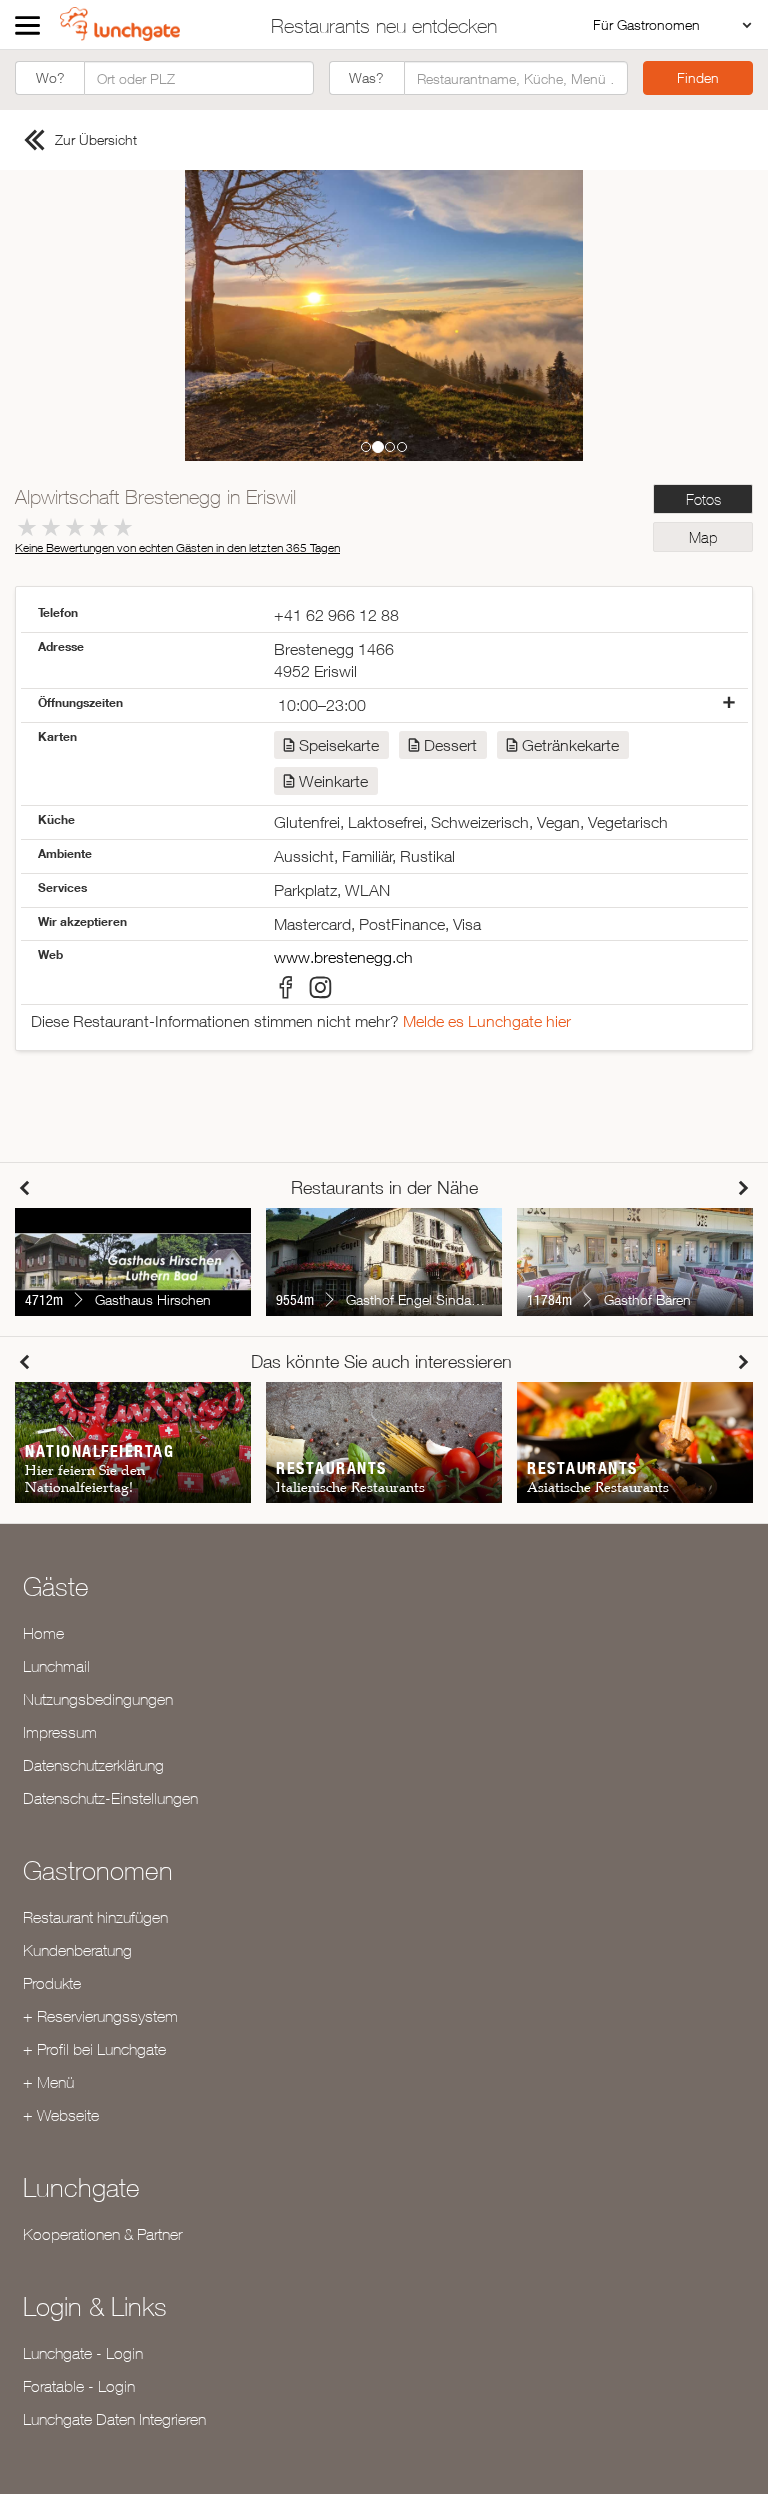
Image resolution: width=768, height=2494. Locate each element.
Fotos (703, 499)
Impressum (60, 1732)
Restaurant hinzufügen (95, 1917)
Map (703, 537)
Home (43, 1633)
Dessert (450, 745)
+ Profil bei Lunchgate (94, 2049)
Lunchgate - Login (83, 2353)
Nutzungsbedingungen (98, 1699)
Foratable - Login (79, 2386)
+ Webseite (61, 2115)
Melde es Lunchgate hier (487, 1021)
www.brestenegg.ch (343, 957)
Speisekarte (339, 745)
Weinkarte (333, 781)
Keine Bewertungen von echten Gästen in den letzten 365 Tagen (177, 547)
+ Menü (48, 2082)
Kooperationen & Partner (102, 2234)
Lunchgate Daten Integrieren (114, 2419)
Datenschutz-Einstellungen (110, 1798)
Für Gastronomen (646, 24)
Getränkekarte (570, 745)
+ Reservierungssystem (100, 2016)
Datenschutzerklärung (93, 1765)
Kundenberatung (77, 1950)
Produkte (52, 1983)
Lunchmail (56, 1666)
